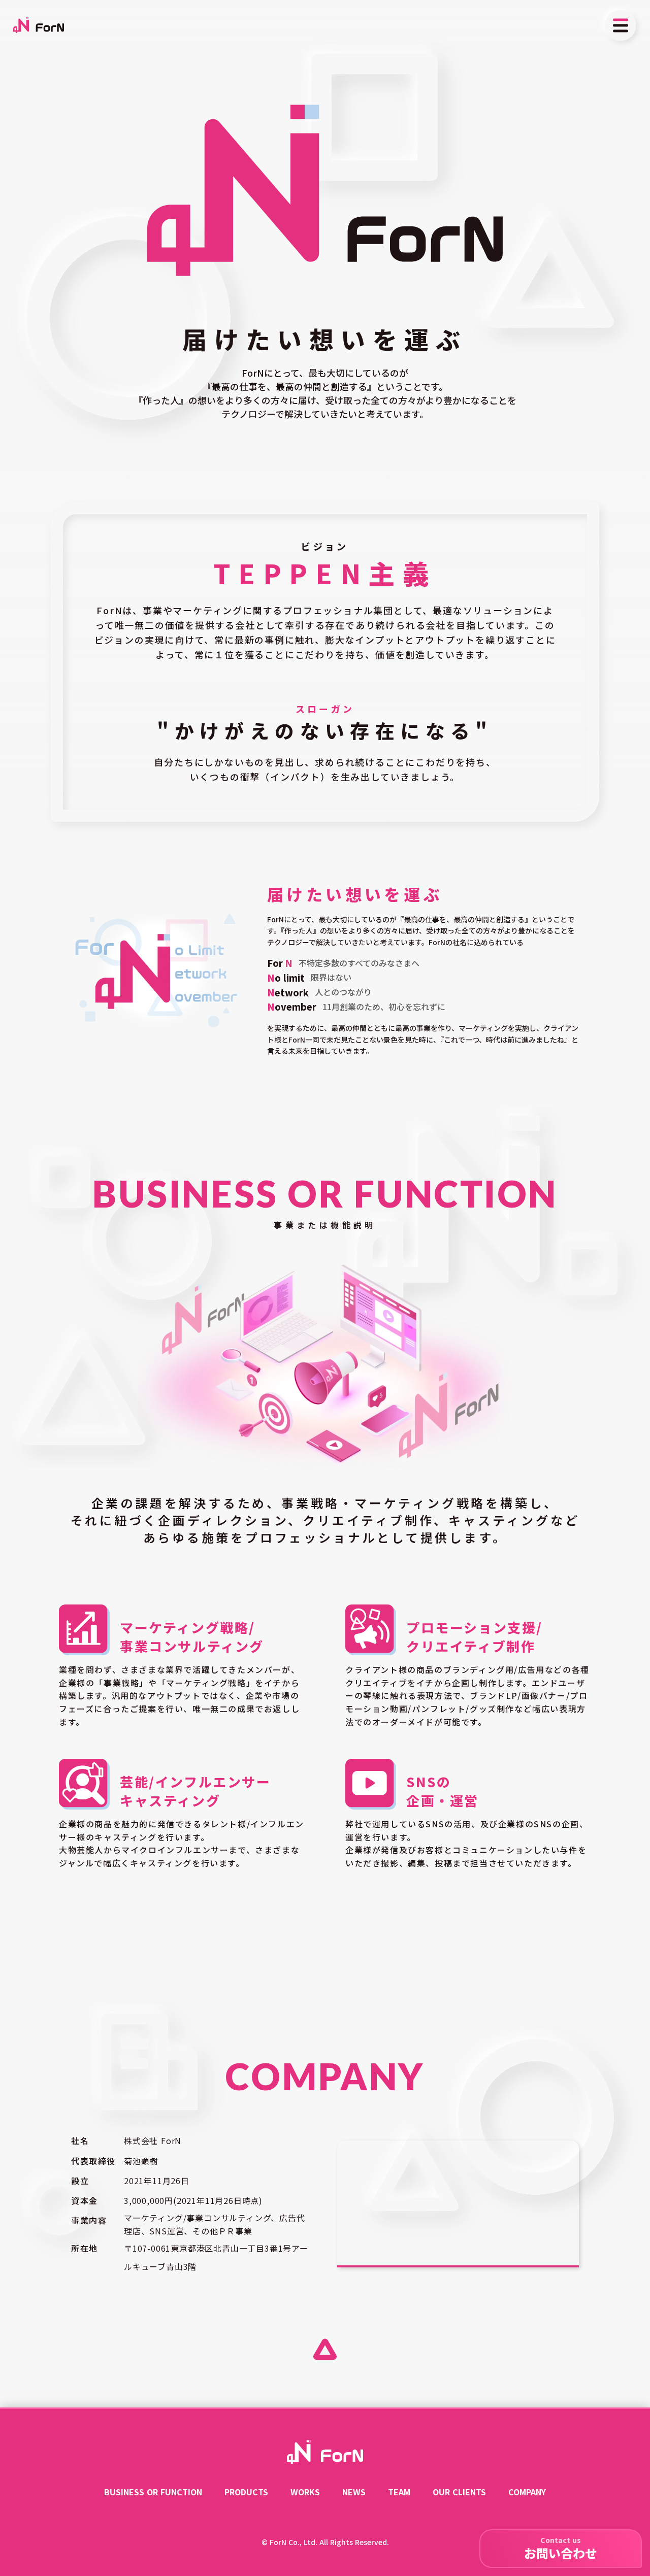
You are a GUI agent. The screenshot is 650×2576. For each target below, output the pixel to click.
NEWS (354, 2492)
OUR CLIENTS (459, 2492)
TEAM (399, 2492)
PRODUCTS (246, 2492)
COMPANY (527, 2492)
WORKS (305, 2492)
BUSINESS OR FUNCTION (153, 2492)
